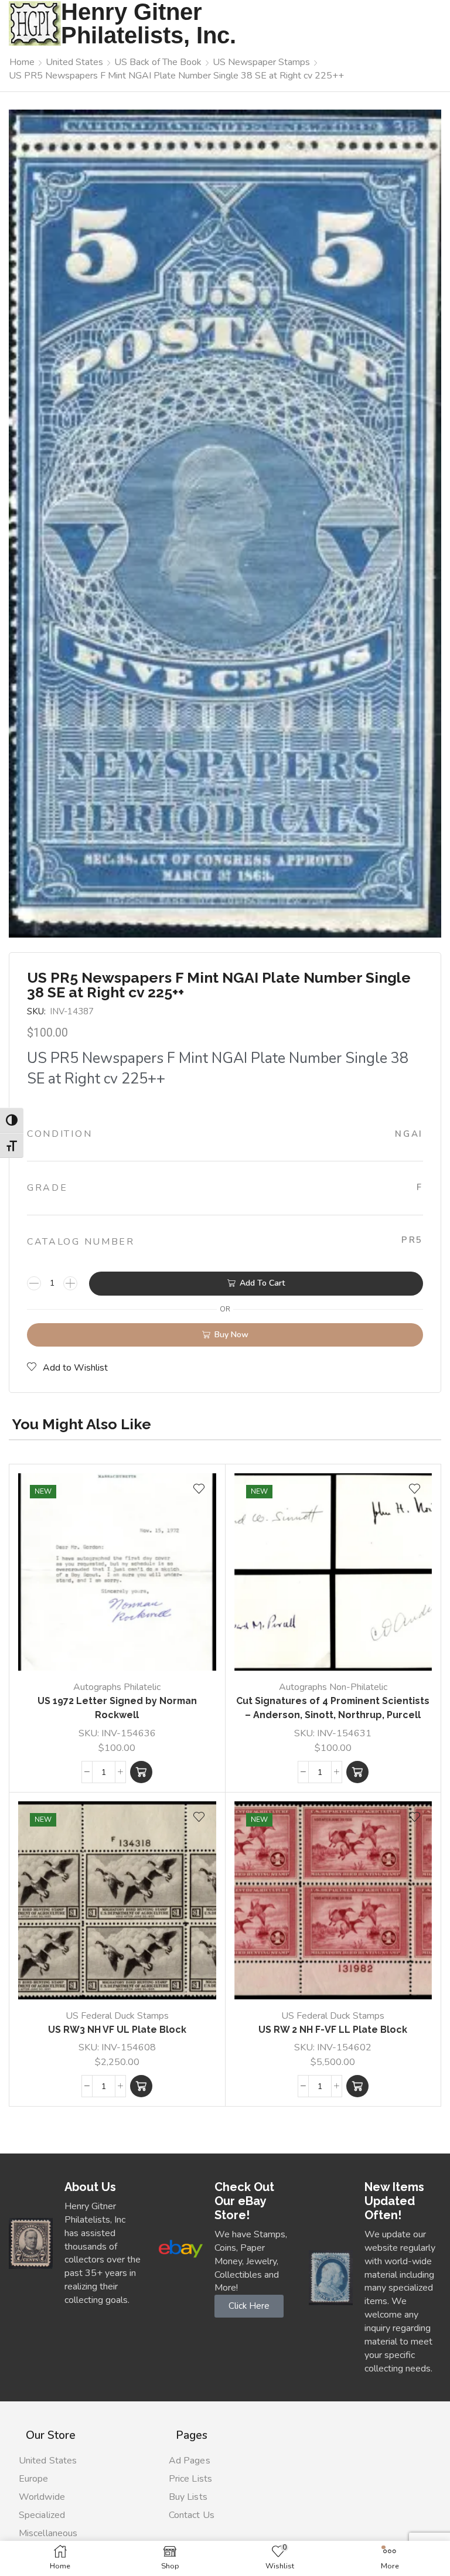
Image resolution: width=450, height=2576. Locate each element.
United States (74, 62)
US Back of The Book (158, 62)
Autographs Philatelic (117, 1687)
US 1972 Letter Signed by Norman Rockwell (117, 1708)
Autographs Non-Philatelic (333, 1687)
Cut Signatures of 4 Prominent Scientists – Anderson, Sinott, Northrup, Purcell (333, 1708)
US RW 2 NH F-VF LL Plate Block (333, 2030)
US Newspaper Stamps (261, 62)
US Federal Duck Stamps (117, 2016)
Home (22, 62)
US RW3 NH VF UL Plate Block (117, 2030)
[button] (141, 1772)
